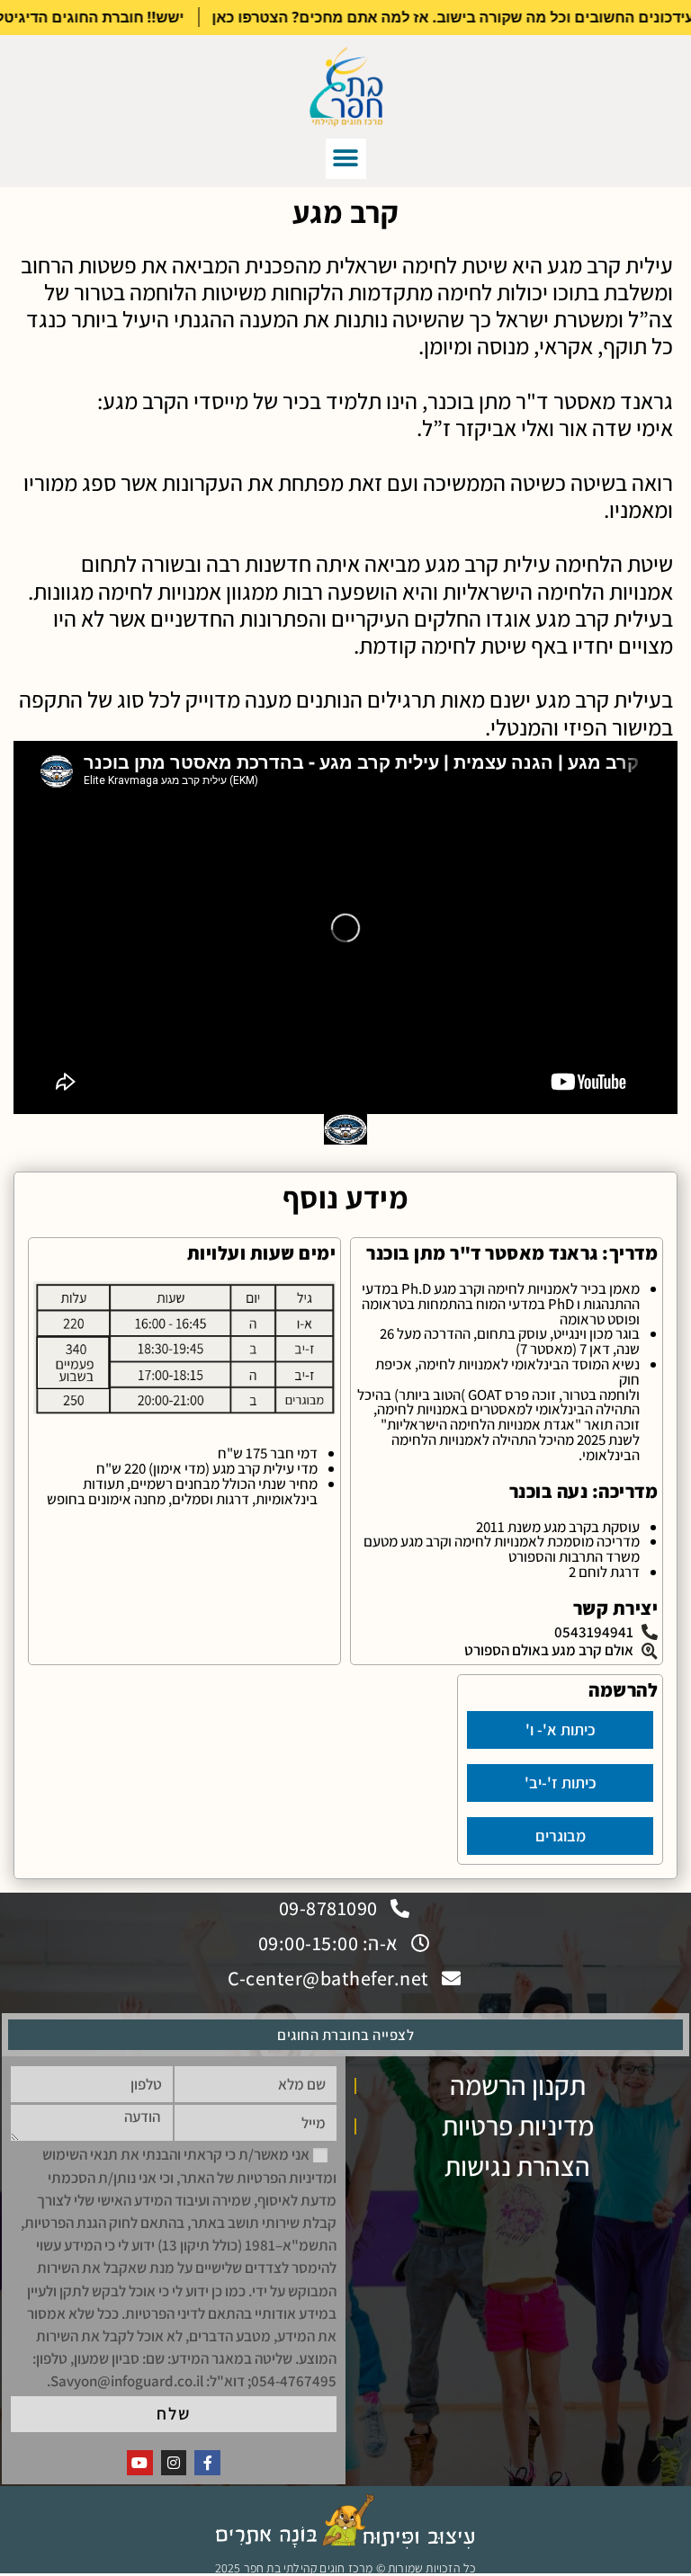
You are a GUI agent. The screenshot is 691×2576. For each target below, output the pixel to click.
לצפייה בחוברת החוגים (345, 2035)
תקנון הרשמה (518, 2085)
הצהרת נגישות (517, 2166)
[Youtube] (140, 2463)
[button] (346, 159)
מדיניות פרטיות (518, 2126)
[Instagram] (174, 2463)
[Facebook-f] (207, 2463)
